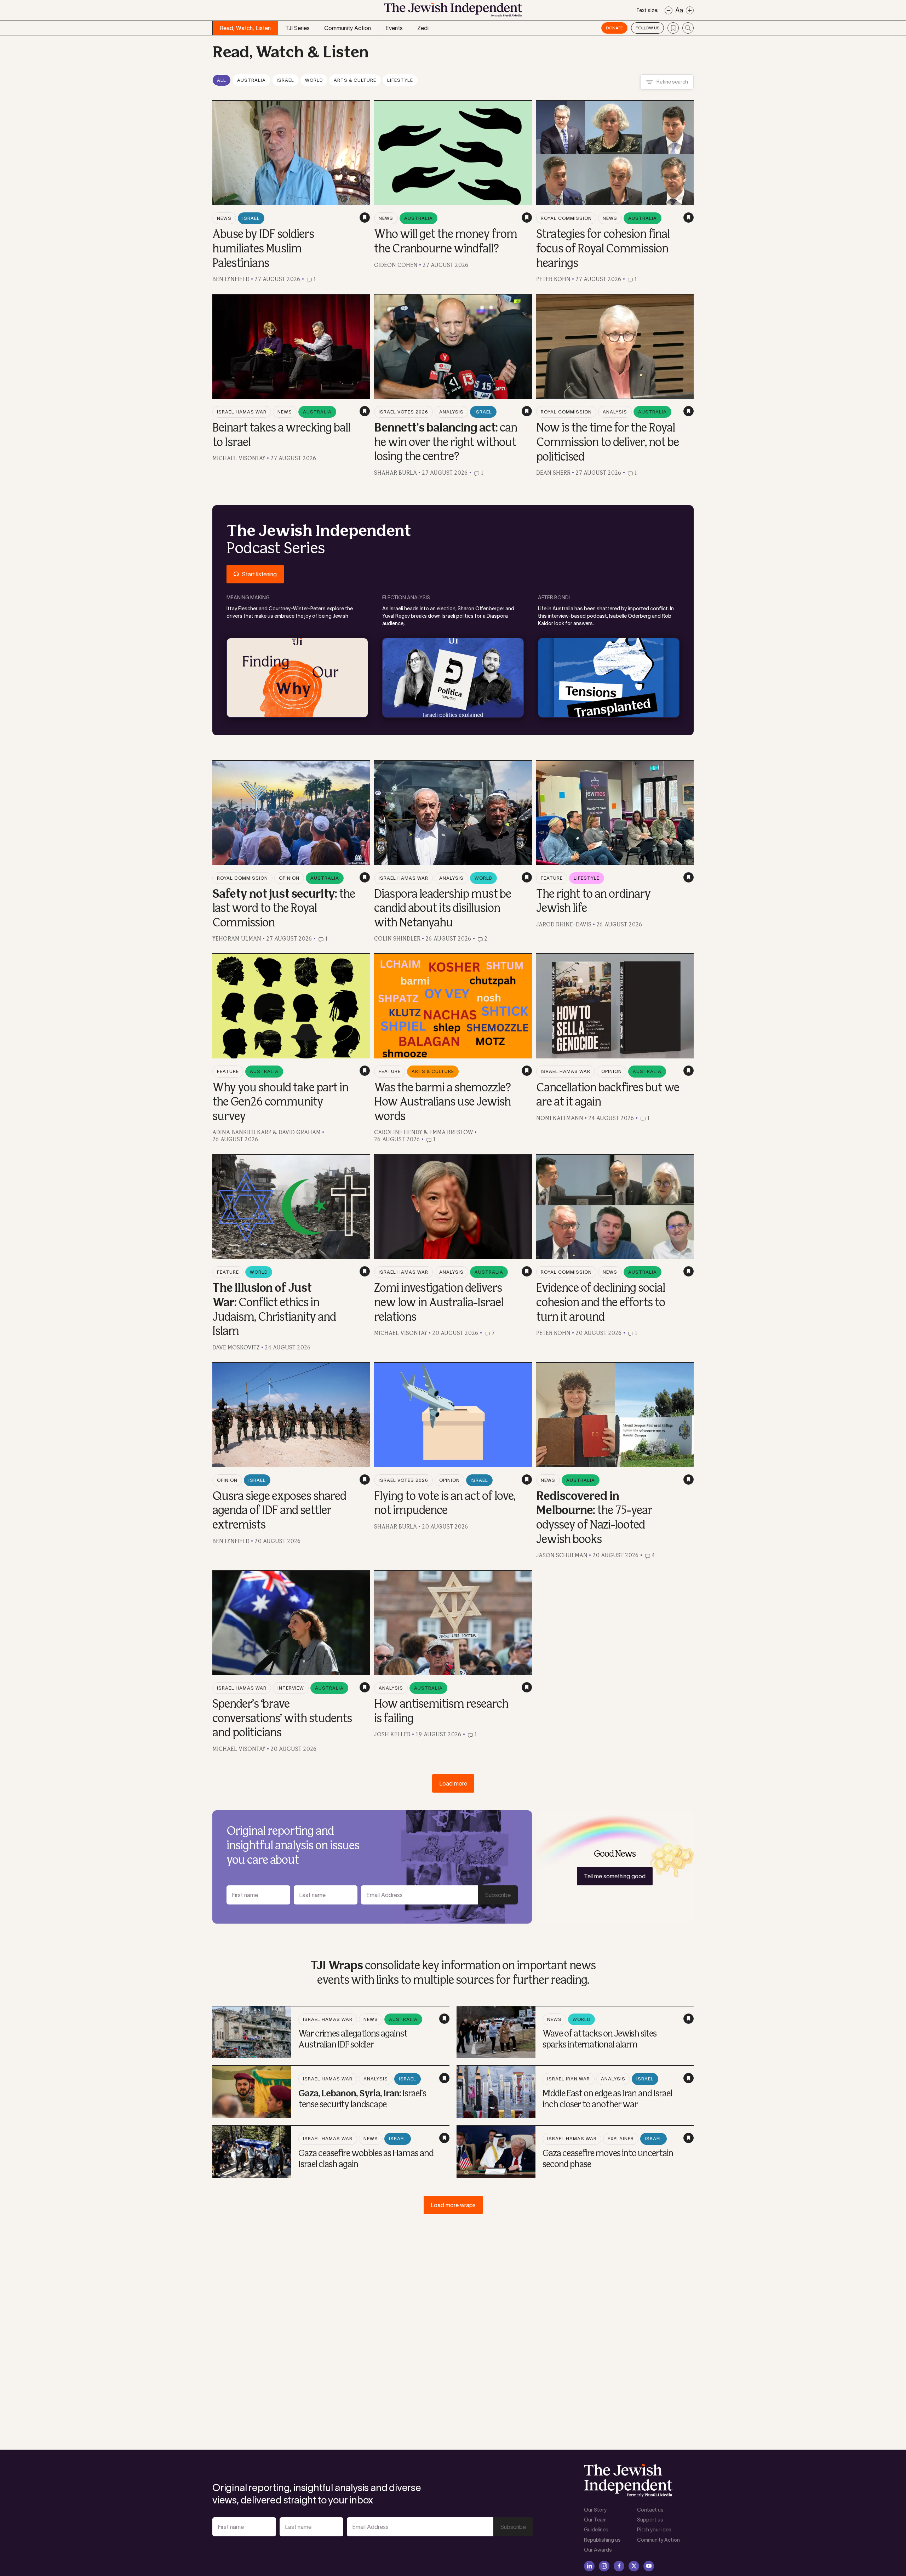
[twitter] (634, 2566)
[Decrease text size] (669, 10)
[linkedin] (589, 2566)
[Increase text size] (690, 10)
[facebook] (619, 2566)
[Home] (453, 12)
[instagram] (604, 2566)
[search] (688, 28)
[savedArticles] (673, 28)
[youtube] (649, 2566)
